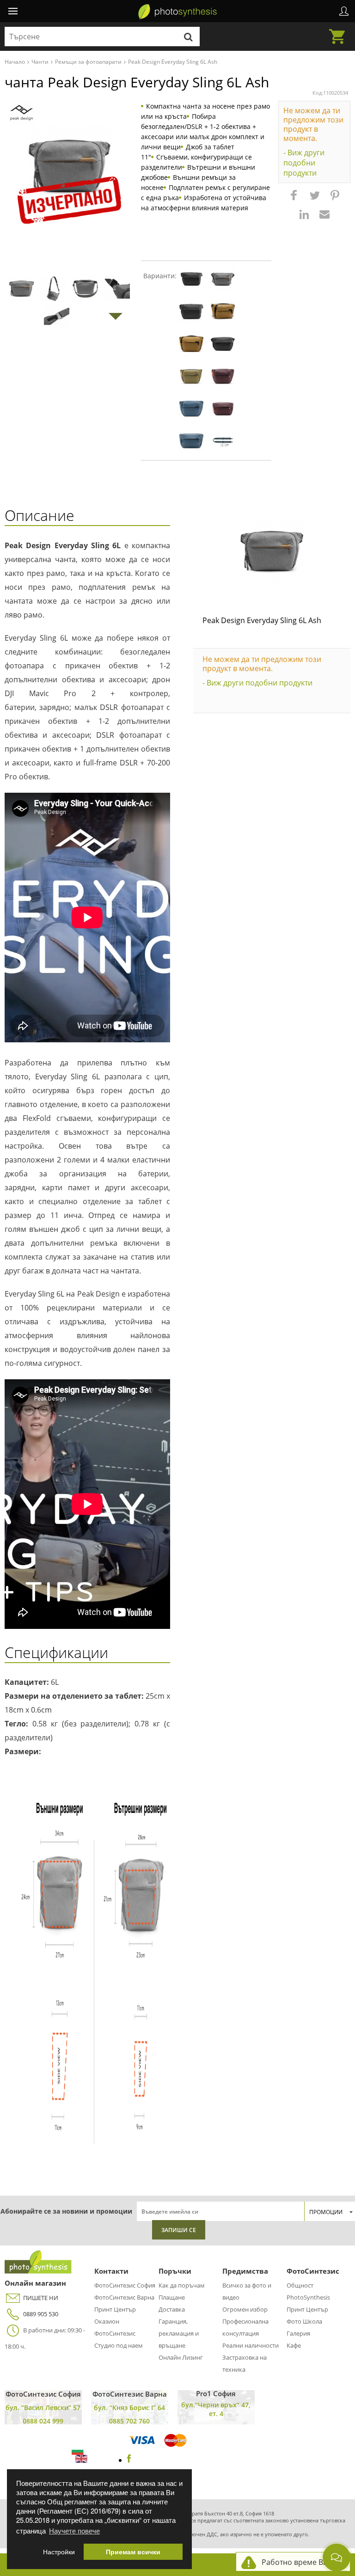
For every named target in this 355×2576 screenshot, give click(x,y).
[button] (295, 200)
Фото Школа (304, 2321)
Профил (344, 11)
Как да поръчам (182, 2285)
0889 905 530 (41, 2314)
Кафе (294, 2345)
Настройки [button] (59, 2552)
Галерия (298, 2333)
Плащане (172, 2297)
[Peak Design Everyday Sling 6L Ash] (272, 551)
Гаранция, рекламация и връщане (179, 2333)
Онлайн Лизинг (181, 2357)
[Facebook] (129, 2460)
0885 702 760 (129, 2421)
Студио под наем (119, 2345)
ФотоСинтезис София (125, 2285)
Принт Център (115, 2309)
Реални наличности (251, 2345)
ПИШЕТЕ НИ (41, 2298)
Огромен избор (245, 2309)
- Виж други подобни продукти (304, 163)
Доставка (172, 2309)
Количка (340, 31)
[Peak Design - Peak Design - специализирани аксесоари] (21, 113)
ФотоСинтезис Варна (124, 2297)
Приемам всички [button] (133, 2552)
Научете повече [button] (74, 2530)
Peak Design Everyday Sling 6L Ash (262, 620)
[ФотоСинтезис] (177, 12)
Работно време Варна (301, 2562)
